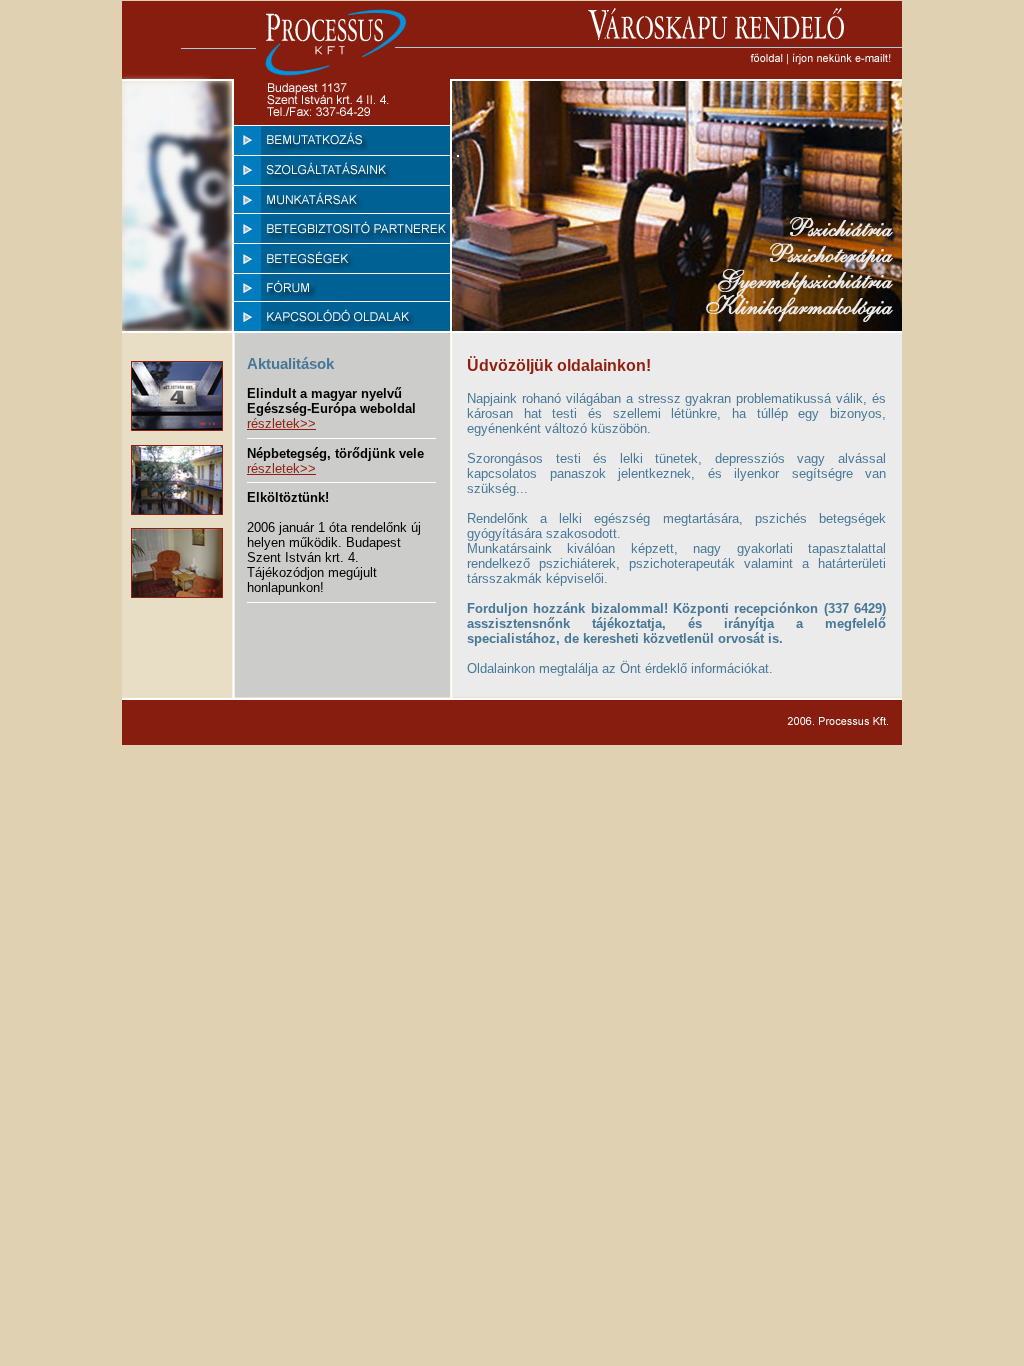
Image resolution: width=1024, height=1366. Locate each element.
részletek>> (281, 423)
